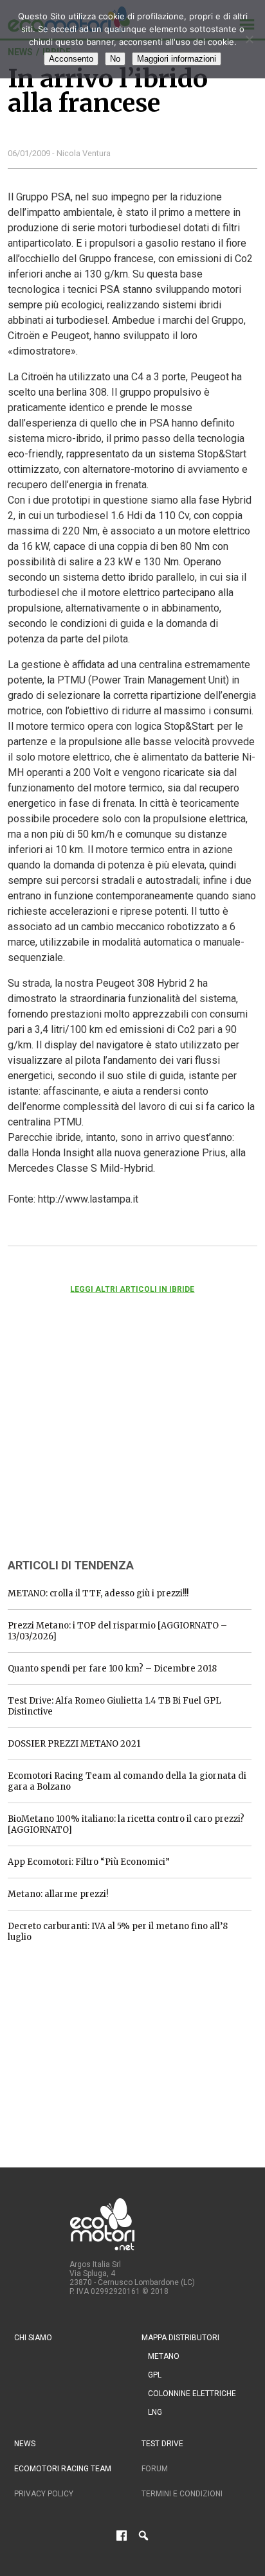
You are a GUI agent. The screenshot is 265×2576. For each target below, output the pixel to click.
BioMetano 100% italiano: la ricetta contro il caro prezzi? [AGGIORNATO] (126, 1824)
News (25, 2444)
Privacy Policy (44, 2494)
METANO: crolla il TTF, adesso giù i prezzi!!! (98, 1593)
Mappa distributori (180, 2338)
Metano (164, 2356)
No (115, 59)
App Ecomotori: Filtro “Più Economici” (89, 1862)
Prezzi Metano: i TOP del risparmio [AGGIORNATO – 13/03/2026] (117, 1631)
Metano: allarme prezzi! (58, 1894)
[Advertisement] (104, 1443)
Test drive (162, 2444)
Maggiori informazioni (177, 59)
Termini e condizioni (182, 2494)
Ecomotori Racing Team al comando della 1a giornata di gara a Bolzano (127, 1781)
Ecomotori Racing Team (63, 2469)
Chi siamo (33, 2338)
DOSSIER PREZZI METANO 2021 (74, 1744)
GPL (155, 2375)
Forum (155, 2469)
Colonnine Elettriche (192, 2394)
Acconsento (71, 59)
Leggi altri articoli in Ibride (132, 1289)
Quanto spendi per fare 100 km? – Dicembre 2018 (112, 1669)
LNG (155, 2412)
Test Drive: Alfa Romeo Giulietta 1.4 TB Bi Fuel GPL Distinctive (114, 1706)
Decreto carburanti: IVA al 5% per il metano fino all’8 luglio (118, 1932)
